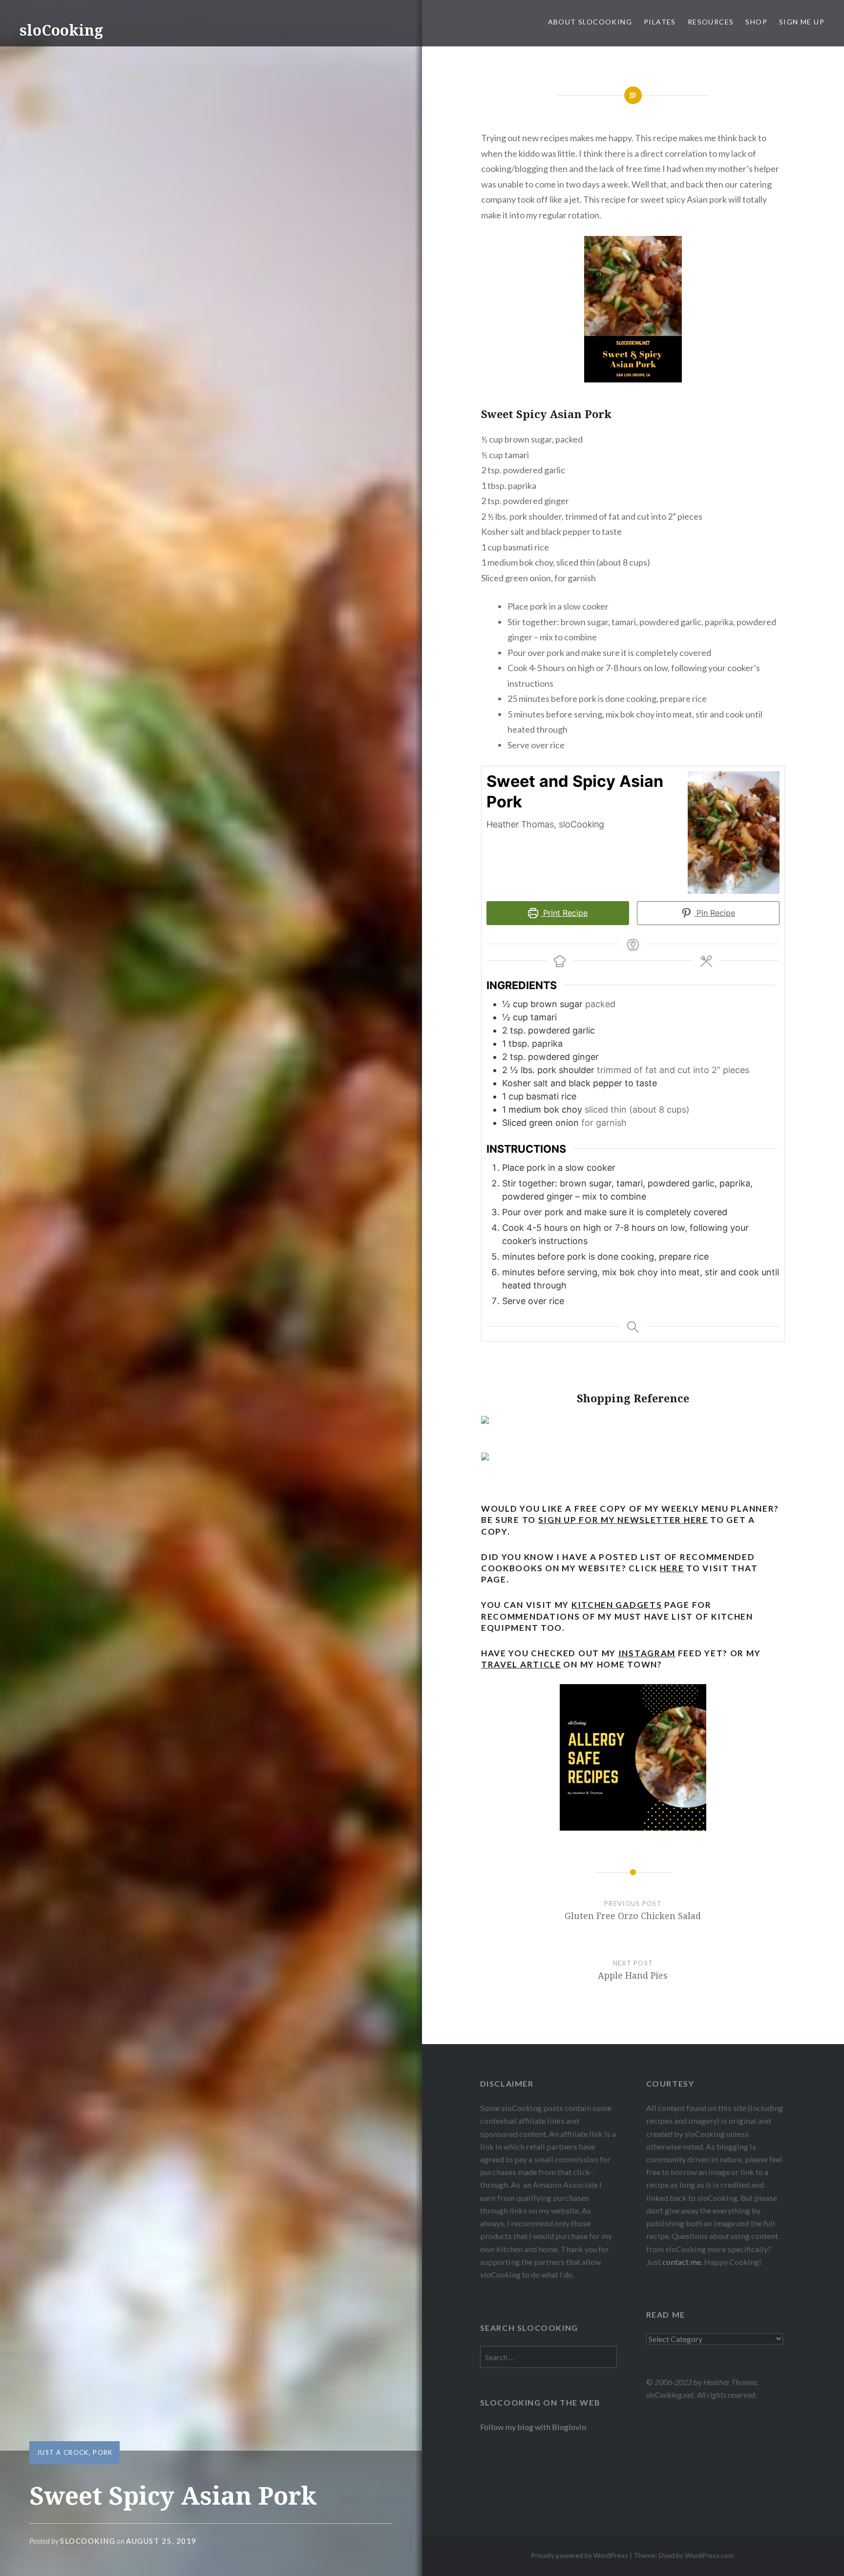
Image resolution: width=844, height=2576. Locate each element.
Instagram (647, 1653)
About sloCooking (590, 22)
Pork (103, 2452)
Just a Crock (63, 2452)
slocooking (88, 2541)
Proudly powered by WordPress (580, 2555)
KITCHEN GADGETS (617, 1605)
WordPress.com (709, 2555)
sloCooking (61, 30)
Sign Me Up (802, 22)
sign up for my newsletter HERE (623, 1520)
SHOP (756, 22)
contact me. (682, 2262)
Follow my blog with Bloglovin (533, 2427)
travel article (521, 1664)
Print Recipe (564, 913)
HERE (672, 1568)
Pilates (660, 22)
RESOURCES (711, 22)
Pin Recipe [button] (715, 913)
